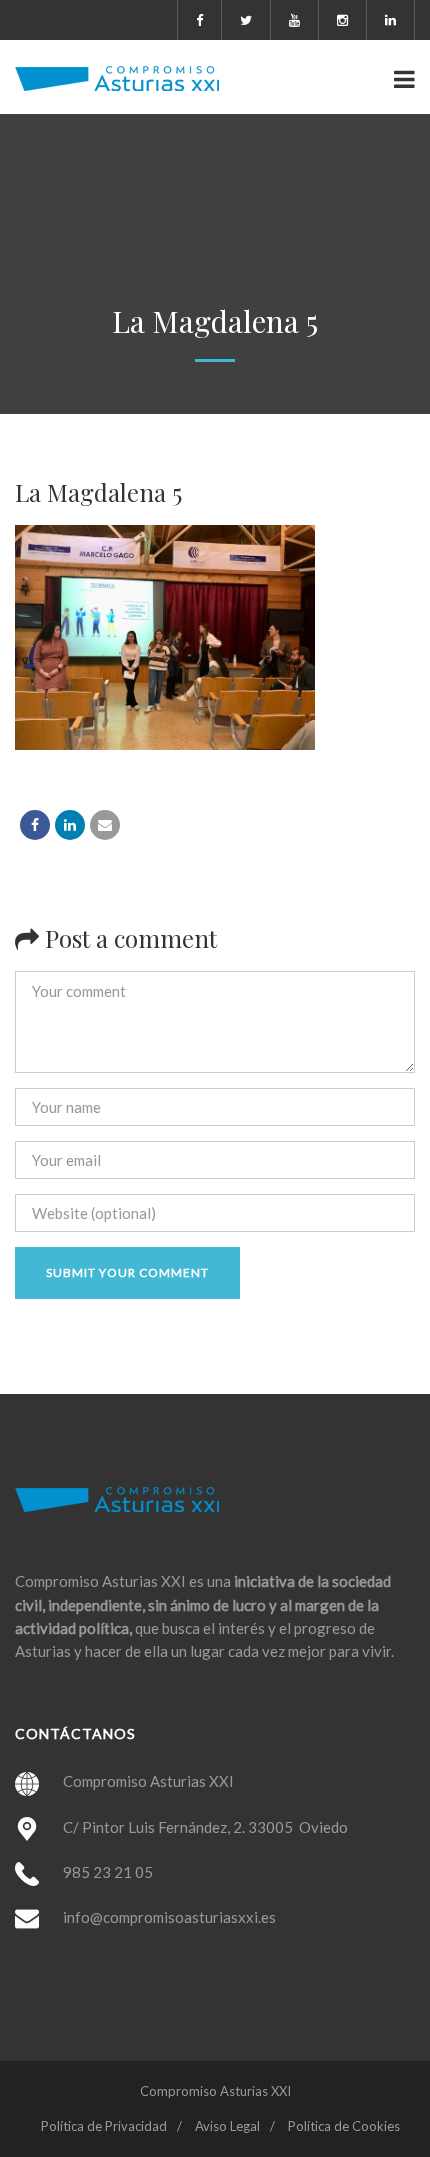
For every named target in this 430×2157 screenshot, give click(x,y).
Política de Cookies (344, 2126)
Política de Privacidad (104, 2126)
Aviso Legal (227, 2126)
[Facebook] (35, 825)
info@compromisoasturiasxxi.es (169, 1917)
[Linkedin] (70, 825)
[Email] (105, 825)
